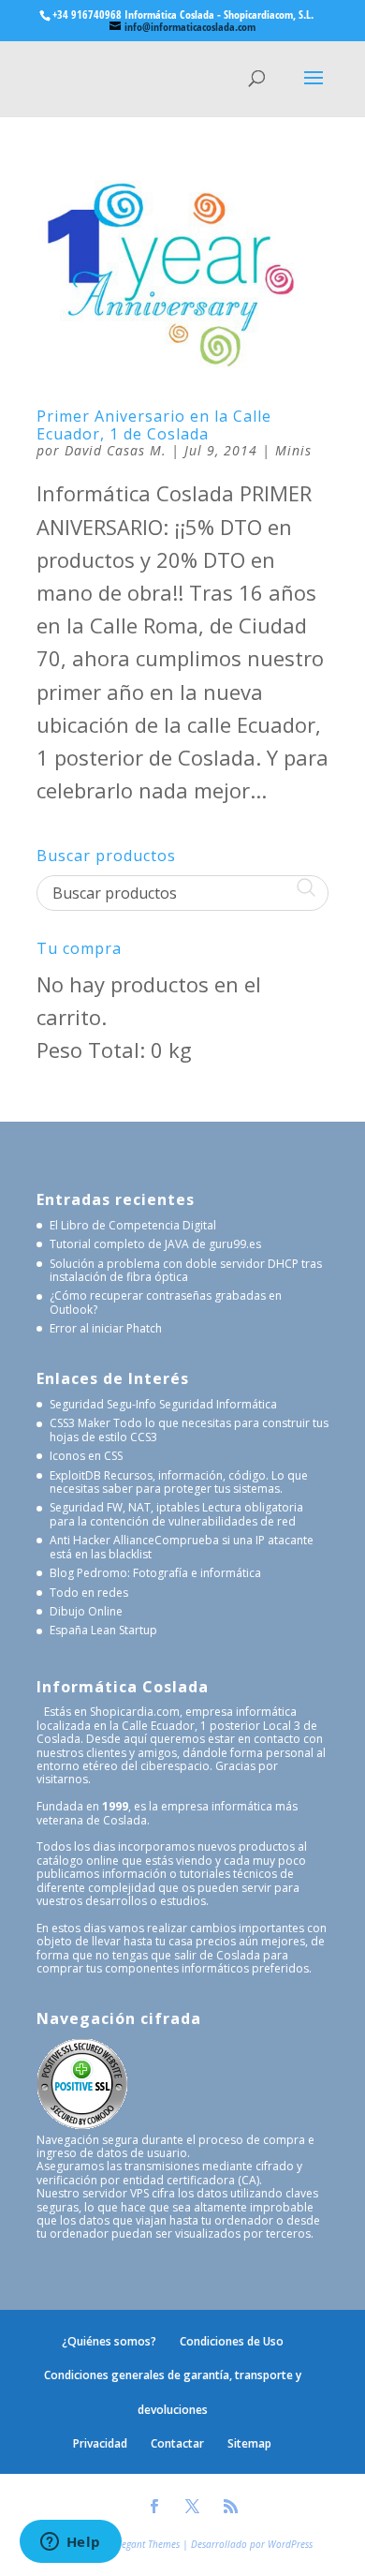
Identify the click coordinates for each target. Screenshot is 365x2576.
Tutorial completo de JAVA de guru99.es (155, 1244)
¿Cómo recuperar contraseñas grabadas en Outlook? (166, 1302)
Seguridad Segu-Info (103, 1404)
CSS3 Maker (80, 1423)
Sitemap (249, 2443)
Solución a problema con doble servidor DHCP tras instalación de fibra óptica (186, 1270)
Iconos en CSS (86, 1456)
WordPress (290, 2544)
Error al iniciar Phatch (106, 1328)
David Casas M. (116, 450)
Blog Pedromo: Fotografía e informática (155, 1573)
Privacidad (100, 2443)
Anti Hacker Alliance (102, 1540)
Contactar (177, 2443)
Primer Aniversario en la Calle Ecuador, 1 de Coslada (154, 425)
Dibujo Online (86, 1611)
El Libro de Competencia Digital (133, 1225)
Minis (293, 450)
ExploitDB (75, 1475)
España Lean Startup (103, 1630)
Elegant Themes (147, 2544)
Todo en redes (89, 1593)
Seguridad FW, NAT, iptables (124, 1507)
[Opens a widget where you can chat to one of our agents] (70, 2543)
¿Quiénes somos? (109, 2341)
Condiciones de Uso (232, 2341)
